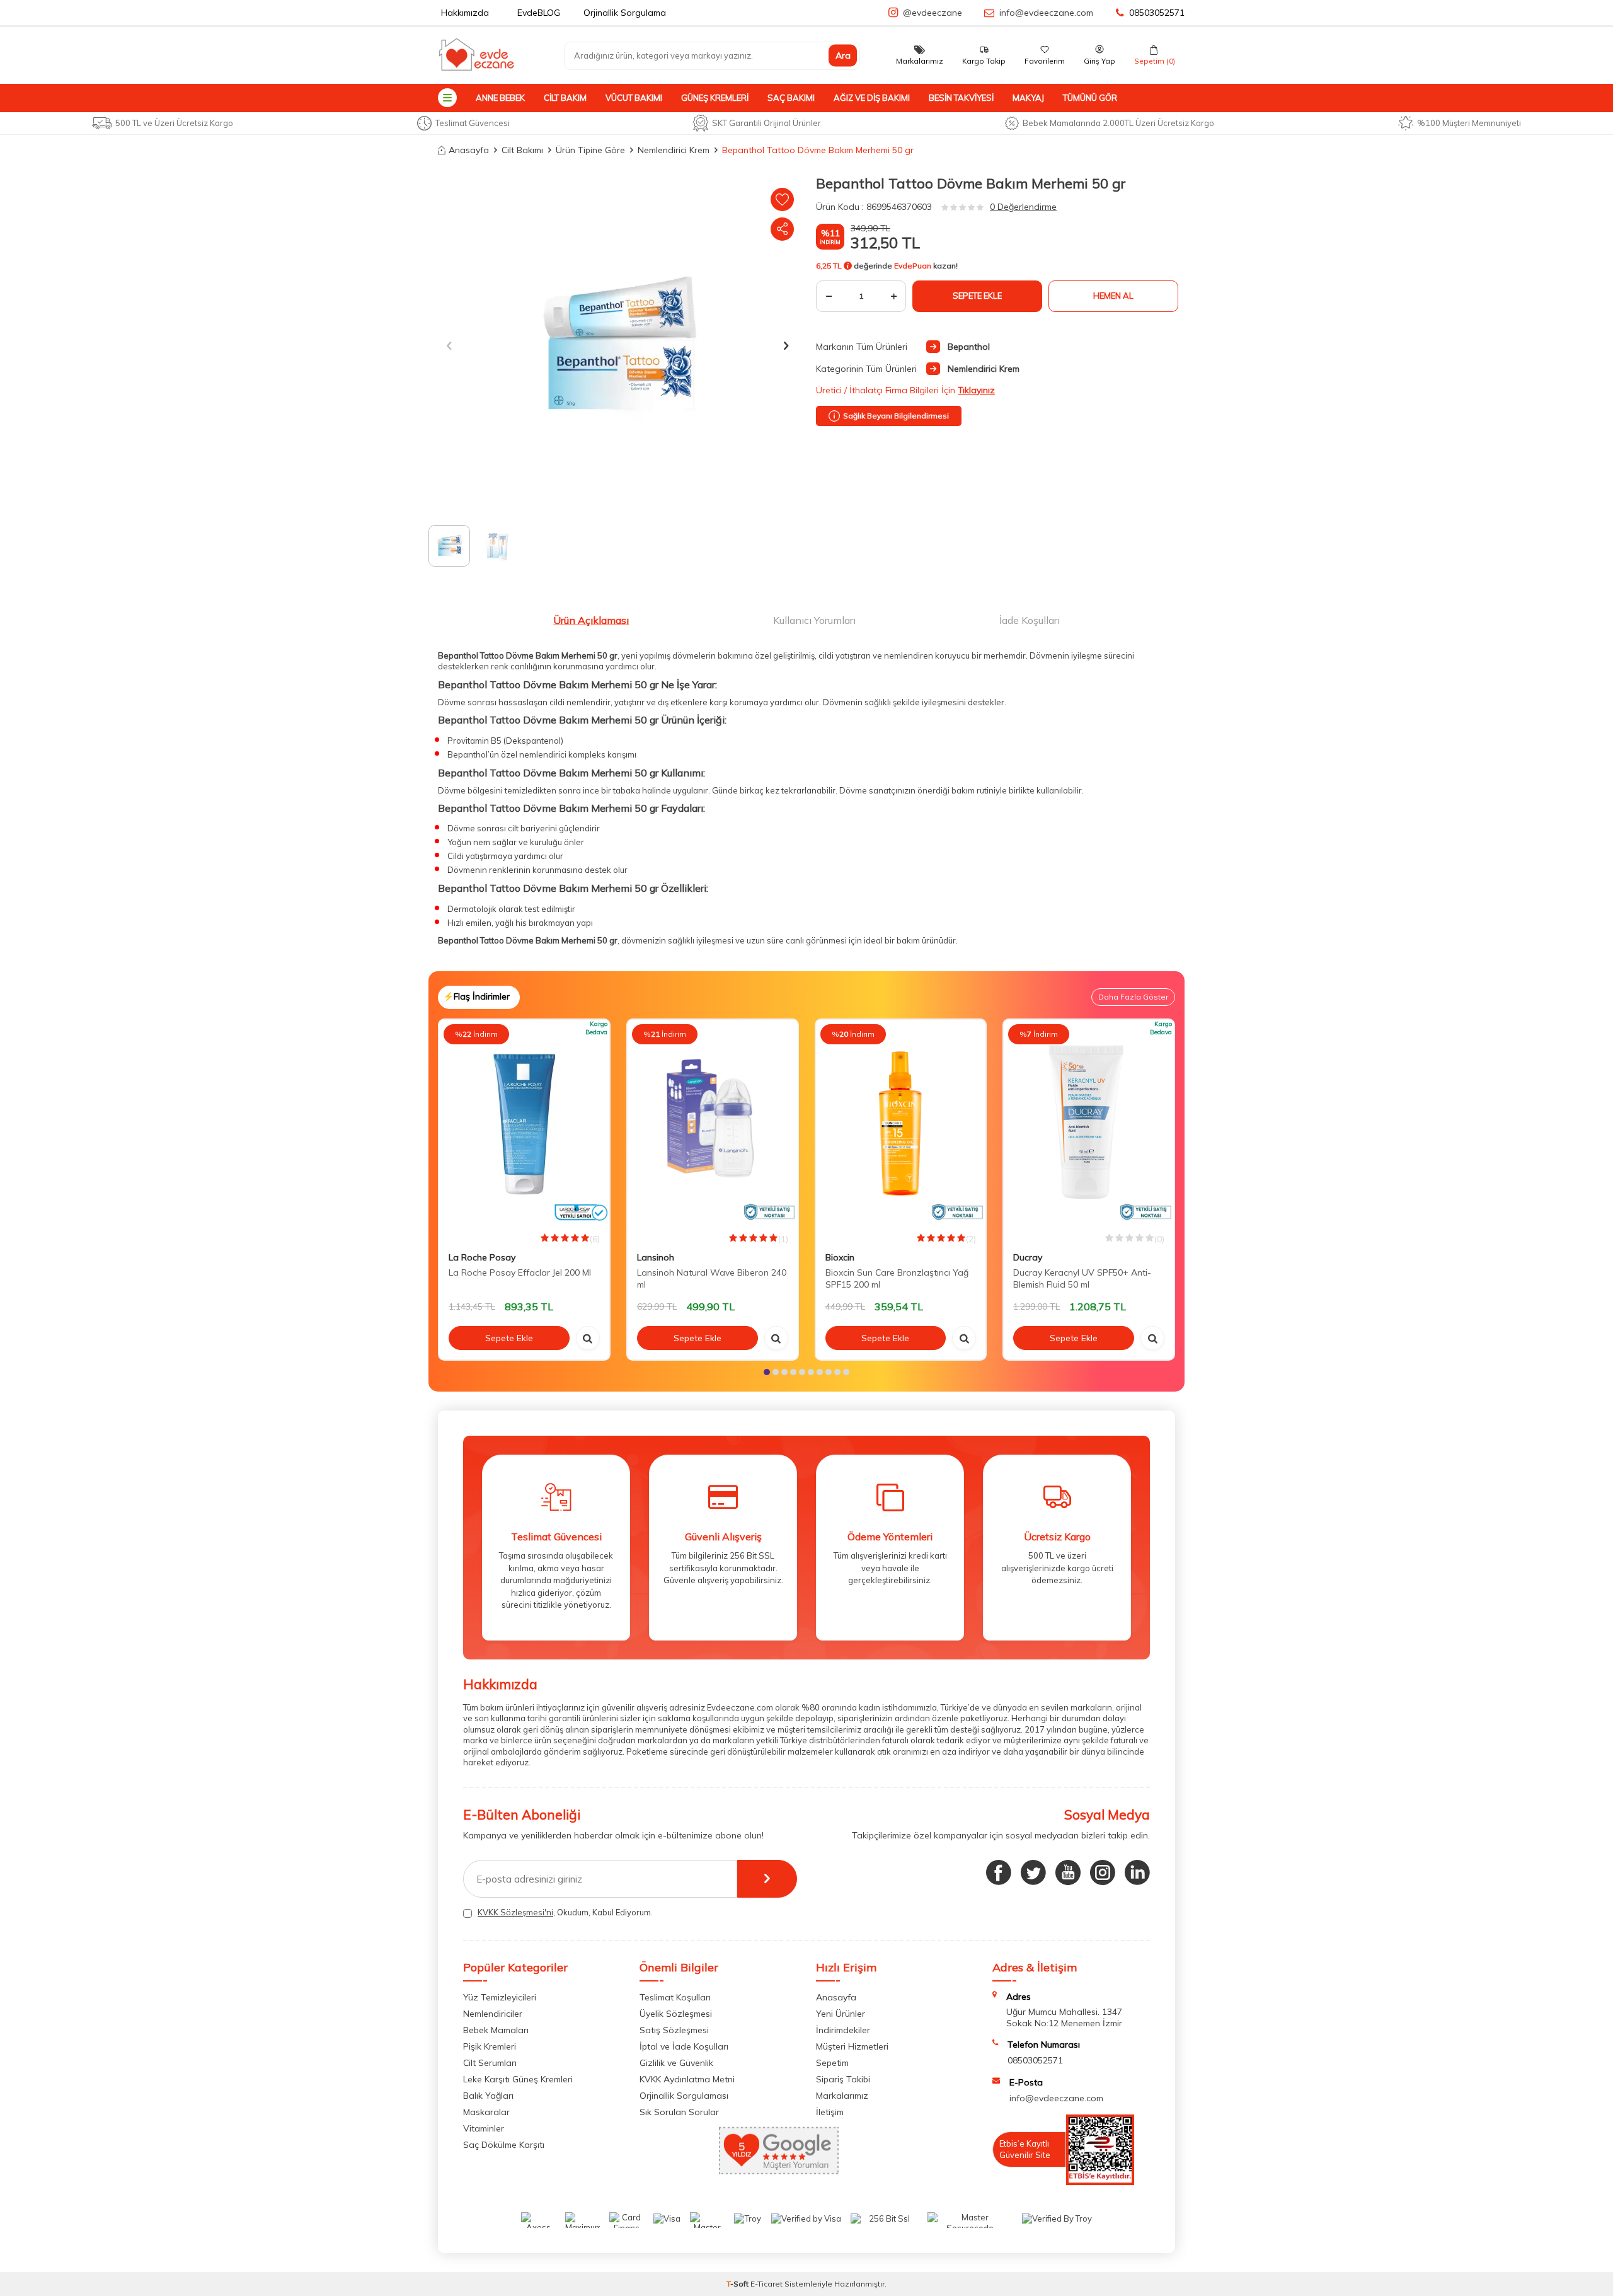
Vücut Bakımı (634, 98)
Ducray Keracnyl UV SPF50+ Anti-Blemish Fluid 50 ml (1082, 1278)
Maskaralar (486, 2112)
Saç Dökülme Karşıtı (504, 2145)
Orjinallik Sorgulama (625, 13)
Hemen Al (1113, 296)
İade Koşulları (1030, 620)
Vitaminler (484, 2128)
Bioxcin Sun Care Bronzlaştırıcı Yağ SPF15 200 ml (897, 1278)
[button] (449, 345)
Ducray (1028, 1257)
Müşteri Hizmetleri (852, 2046)
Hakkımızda (465, 13)
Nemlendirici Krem (674, 150)
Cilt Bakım (565, 98)
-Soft (738, 2284)
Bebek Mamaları (496, 2030)
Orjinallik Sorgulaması (684, 2096)
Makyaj (1028, 98)
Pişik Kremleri (490, 2046)
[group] (617, 345)
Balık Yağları (488, 2096)
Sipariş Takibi (843, 2079)
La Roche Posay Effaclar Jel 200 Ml (520, 1272)
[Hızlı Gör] (588, 1338)
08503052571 (1157, 13)
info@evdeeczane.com (1046, 13)
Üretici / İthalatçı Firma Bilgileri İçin (905, 390)
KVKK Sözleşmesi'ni (515, 1912)
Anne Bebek (500, 98)
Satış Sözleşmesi (674, 2030)
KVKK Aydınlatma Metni (687, 2079)
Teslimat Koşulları (675, 1997)
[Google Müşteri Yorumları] (779, 2171)
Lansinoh (656, 1257)
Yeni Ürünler (841, 2014)
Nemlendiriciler (493, 2014)
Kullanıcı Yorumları (814, 620)
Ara (843, 55)
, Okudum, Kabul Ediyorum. (565, 1912)
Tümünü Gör (1090, 98)
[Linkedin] (1137, 1872)
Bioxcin (840, 1257)
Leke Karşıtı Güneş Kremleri (518, 2079)
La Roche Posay (482, 1257)
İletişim (830, 2112)
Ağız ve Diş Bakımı (872, 98)
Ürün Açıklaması (591, 620)
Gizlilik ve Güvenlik (676, 2063)
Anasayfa (469, 150)
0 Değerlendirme (1023, 207)
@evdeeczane (933, 13)
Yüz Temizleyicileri (500, 1997)
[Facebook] (999, 1872)
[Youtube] (1068, 1872)
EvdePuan (913, 266)
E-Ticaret (766, 2284)
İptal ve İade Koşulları (684, 2046)
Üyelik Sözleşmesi (676, 2014)
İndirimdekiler (843, 2030)
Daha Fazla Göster (1133, 997)
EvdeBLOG (539, 13)
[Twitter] (1033, 1872)
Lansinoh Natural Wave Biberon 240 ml (712, 1278)
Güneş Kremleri (715, 98)
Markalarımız (842, 2096)
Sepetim (832, 2063)
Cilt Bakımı (522, 150)
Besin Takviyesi (961, 98)
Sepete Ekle (977, 296)
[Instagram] (1103, 1872)
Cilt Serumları (490, 2063)
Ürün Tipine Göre (590, 150)
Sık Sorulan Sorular (679, 2112)
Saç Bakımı (791, 98)
